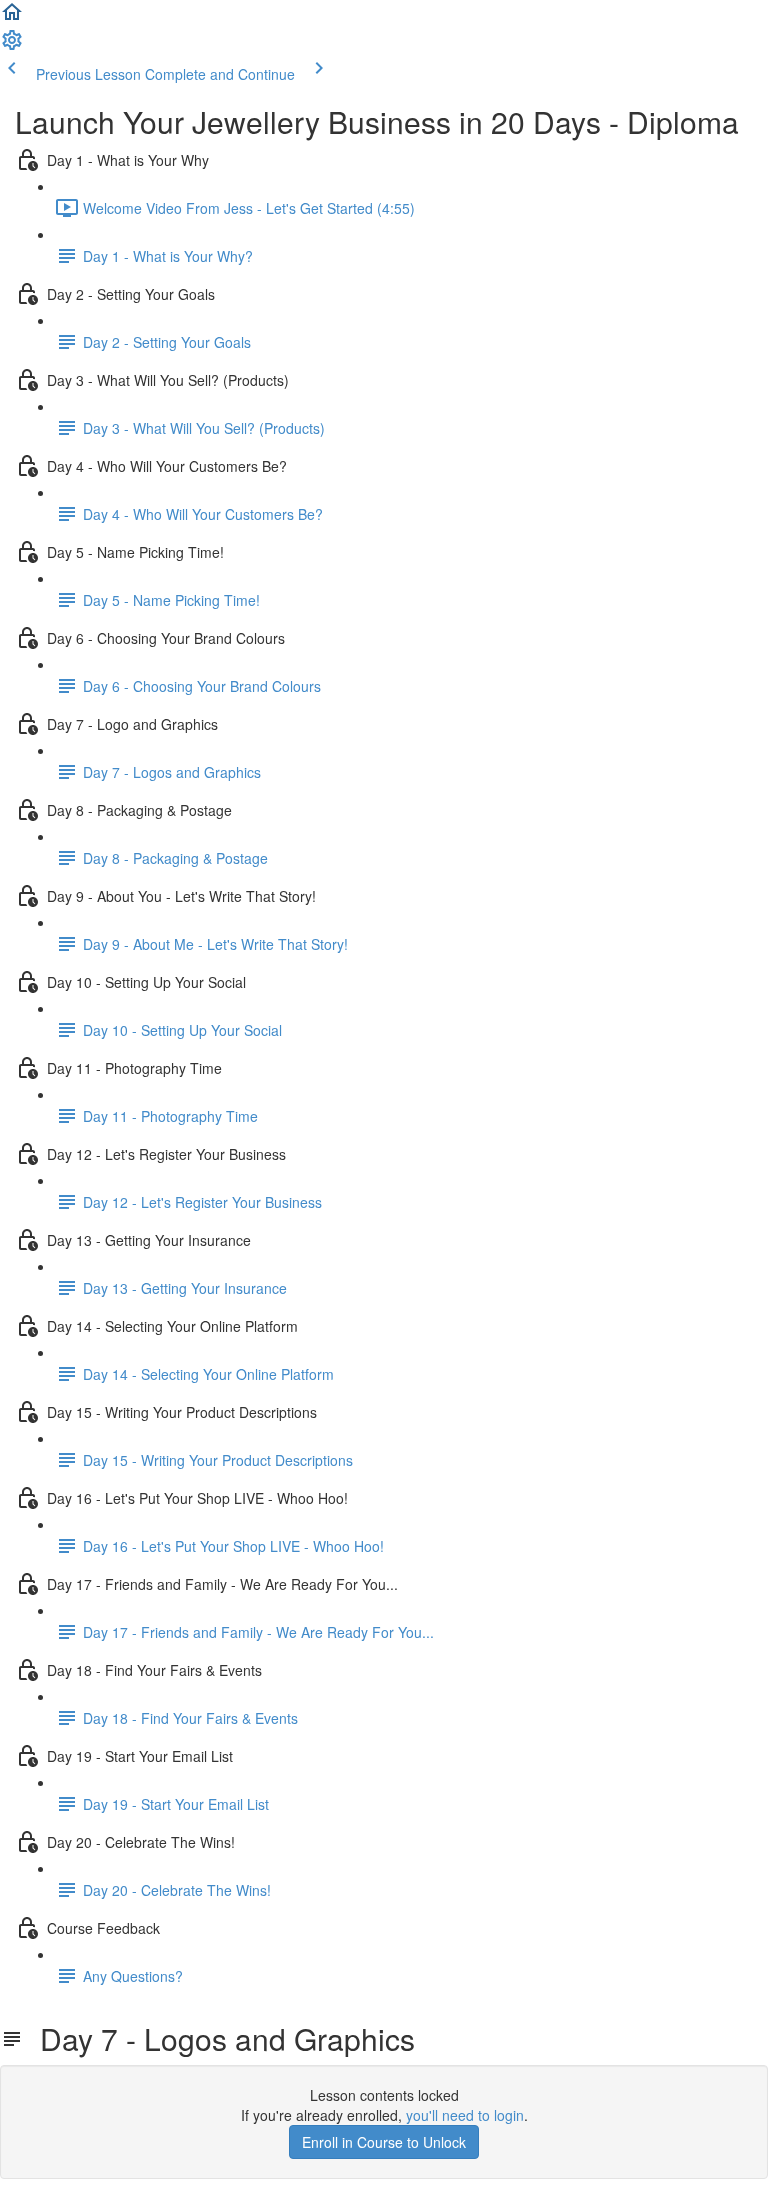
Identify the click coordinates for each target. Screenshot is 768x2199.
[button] (12, 18)
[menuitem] (12, 46)
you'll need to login (465, 2115)
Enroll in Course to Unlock (384, 2142)
